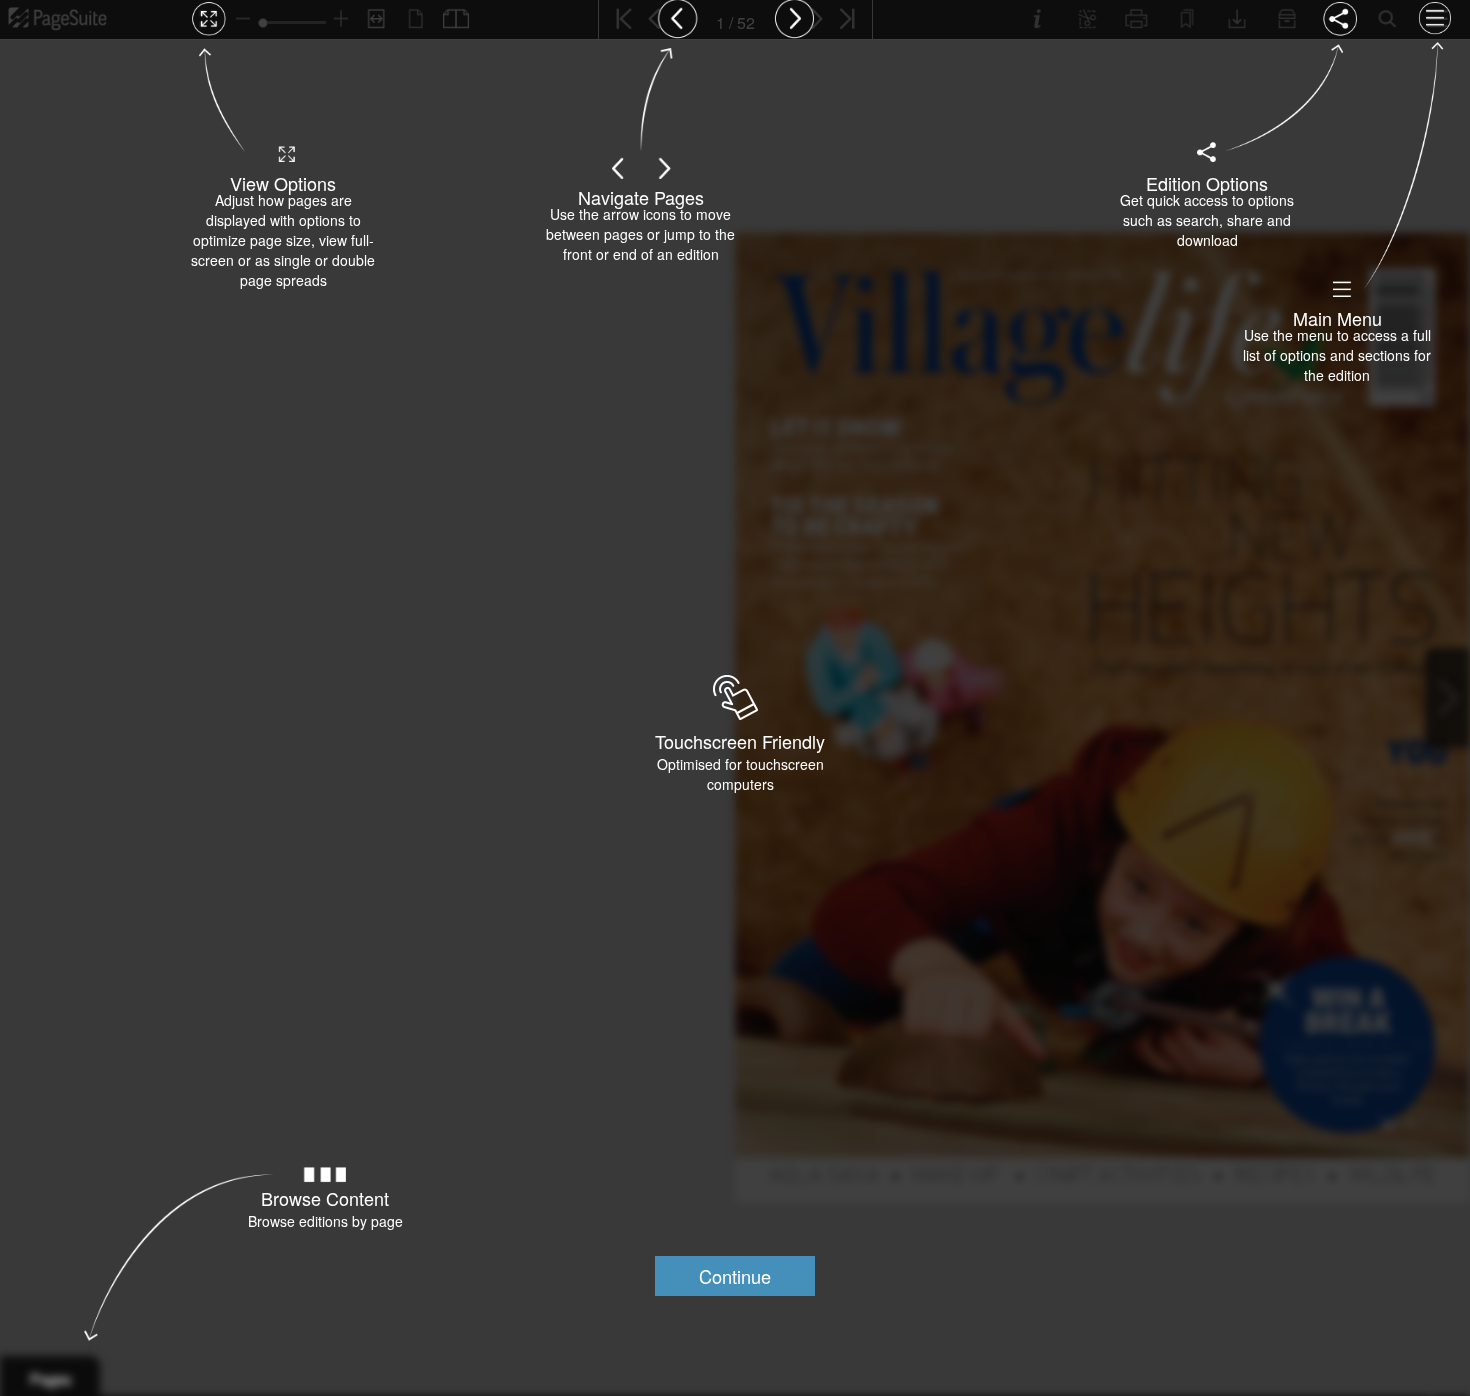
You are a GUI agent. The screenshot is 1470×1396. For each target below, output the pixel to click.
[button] (735, 1276)
